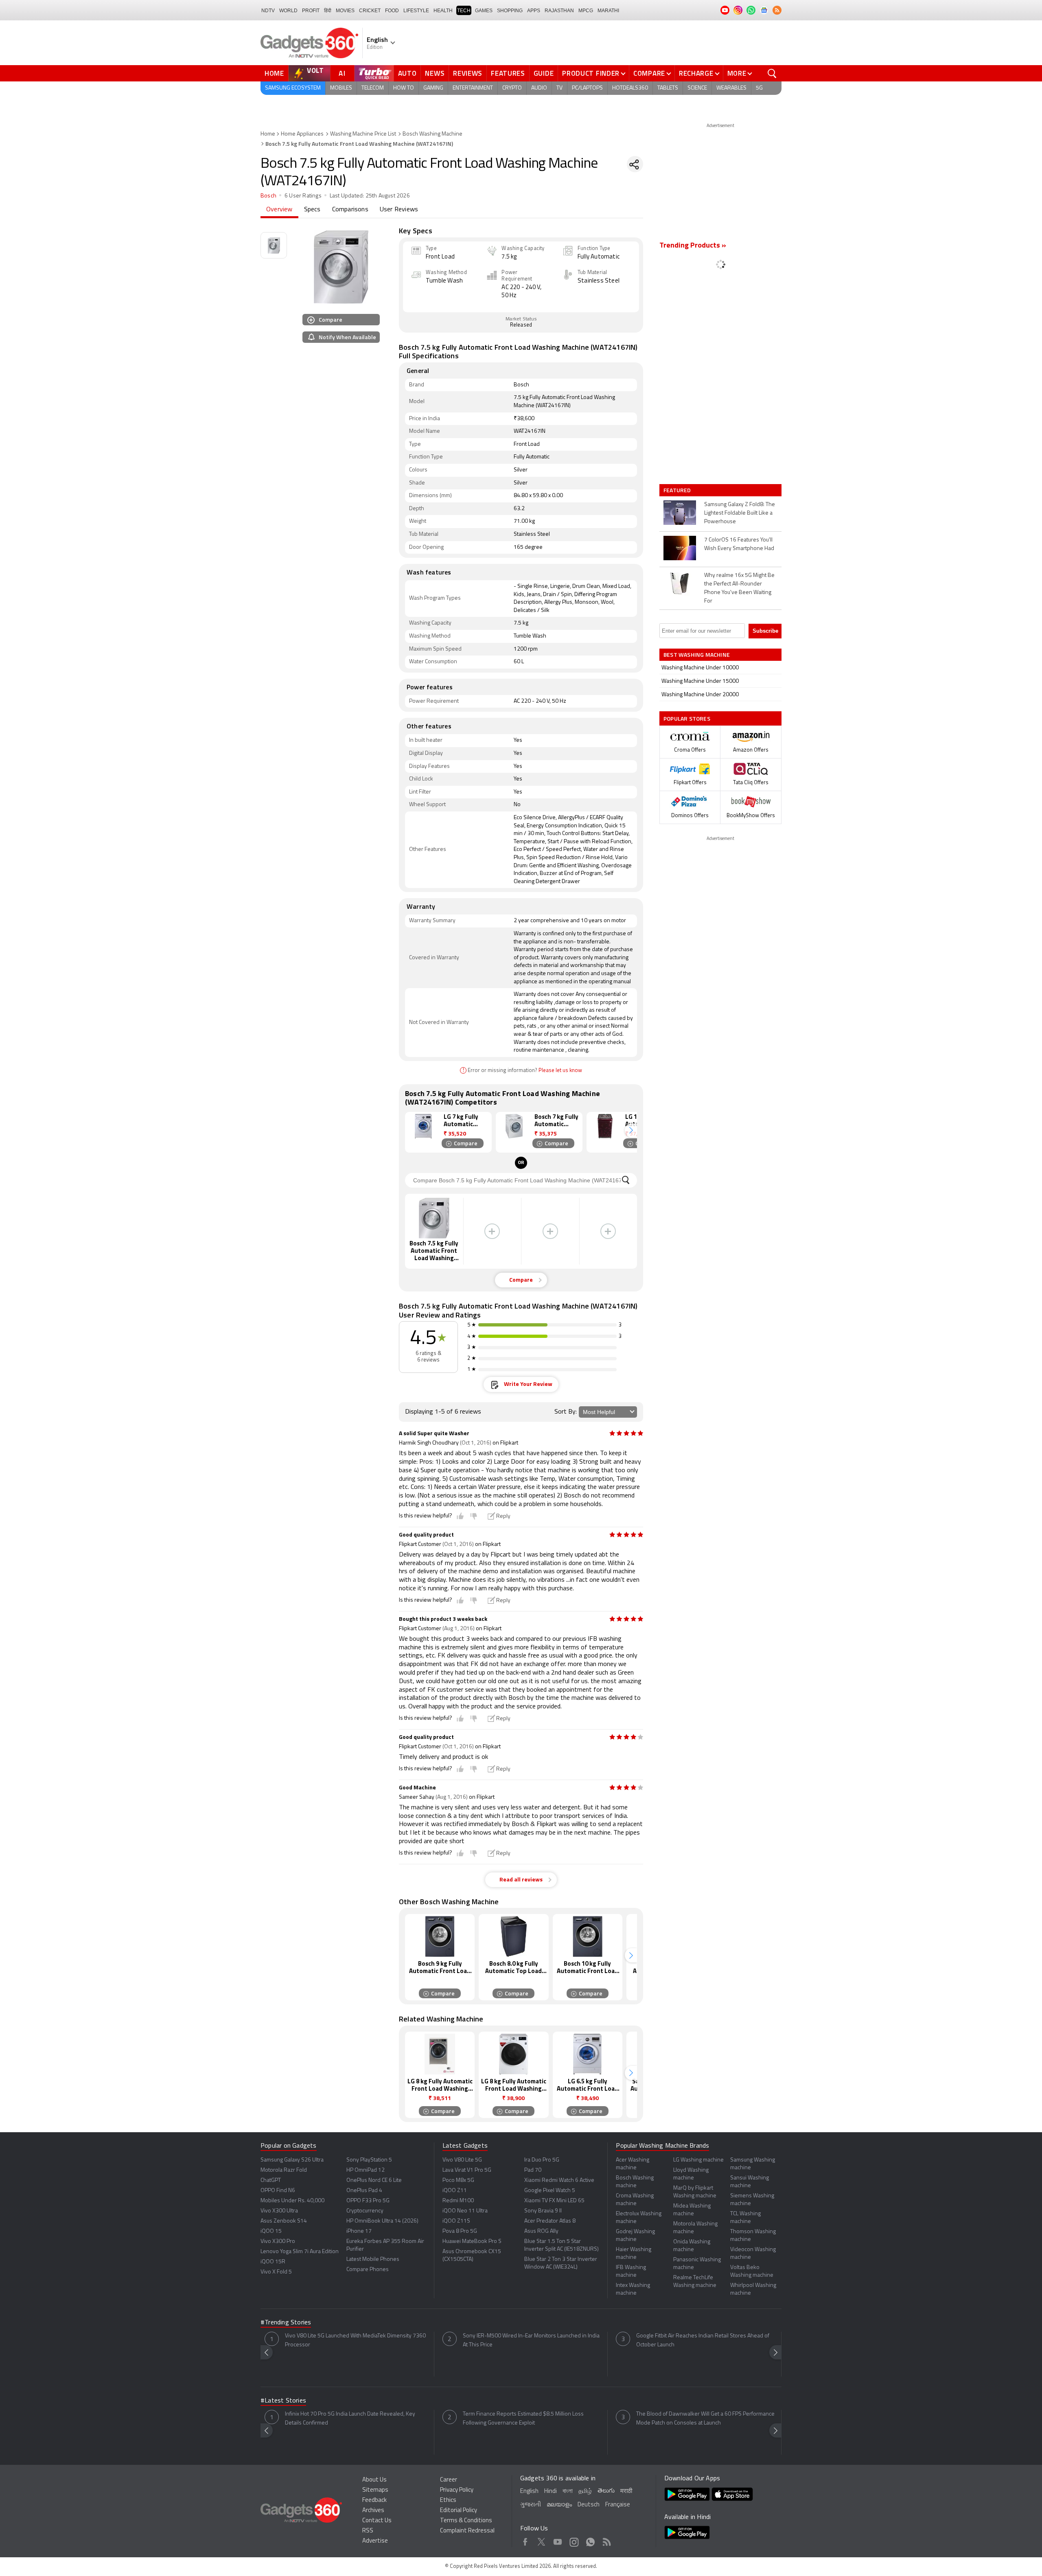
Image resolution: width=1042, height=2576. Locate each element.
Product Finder (591, 73)
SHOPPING (510, 11)
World (288, 11)
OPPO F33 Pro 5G (368, 2201)
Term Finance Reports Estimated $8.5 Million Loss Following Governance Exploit (523, 2419)
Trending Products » (693, 246)
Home (274, 73)
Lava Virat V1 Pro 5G (467, 2170)
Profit (311, 11)
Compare (649, 73)
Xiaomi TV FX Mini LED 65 (554, 2201)
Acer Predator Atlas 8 (550, 2221)
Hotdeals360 (630, 88)
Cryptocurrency (365, 2211)
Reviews (468, 73)
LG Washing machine (698, 2160)
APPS (534, 11)
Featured (678, 490)
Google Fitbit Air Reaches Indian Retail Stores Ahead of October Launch (703, 2340)
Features (508, 73)
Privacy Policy (457, 2490)
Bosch (268, 196)
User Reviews (399, 210)
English (529, 2492)
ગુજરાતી (531, 2505)
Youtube (558, 2541)
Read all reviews (521, 1880)
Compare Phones (368, 2270)
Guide (544, 73)
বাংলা (568, 2492)
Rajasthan (559, 11)
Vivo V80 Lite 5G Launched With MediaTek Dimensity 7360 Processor (355, 2340)
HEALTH (443, 11)
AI (342, 73)
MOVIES (345, 11)
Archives (373, 2511)
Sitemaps (375, 2490)
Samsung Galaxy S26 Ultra (292, 2160)
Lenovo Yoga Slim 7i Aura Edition (300, 2252)
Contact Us (377, 2521)
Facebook (525, 2541)
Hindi (551, 2492)
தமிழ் (585, 2492)
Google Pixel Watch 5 (550, 2191)
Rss (607, 2541)
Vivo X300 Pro (278, 2242)
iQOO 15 (271, 2231)
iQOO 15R (273, 2262)
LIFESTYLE (416, 11)
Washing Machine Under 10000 (700, 668)
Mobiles (341, 88)
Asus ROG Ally (541, 2231)
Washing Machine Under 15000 (700, 681)
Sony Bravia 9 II (543, 2211)
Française (618, 2505)
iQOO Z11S (456, 2221)
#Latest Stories (283, 2401)
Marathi (608, 11)
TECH (464, 11)
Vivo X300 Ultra (279, 2211)
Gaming (433, 88)
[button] (631, 1130)
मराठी (626, 2492)
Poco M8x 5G (458, 2180)
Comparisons (350, 210)
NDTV (268, 11)
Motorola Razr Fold (284, 2170)
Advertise (375, 2541)
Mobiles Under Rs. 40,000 (292, 2201)
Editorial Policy (459, 2511)
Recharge (696, 73)
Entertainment (473, 88)
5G (759, 88)
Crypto (512, 88)
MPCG (586, 11)
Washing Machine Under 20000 (700, 695)
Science (697, 88)
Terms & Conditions (466, 2521)
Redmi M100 (458, 2201)
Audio (539, 88)
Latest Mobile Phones (373, 2259)
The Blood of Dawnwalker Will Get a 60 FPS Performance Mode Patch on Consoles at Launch (705, 2419)
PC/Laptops (587, 88)
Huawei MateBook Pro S (472, 2242)
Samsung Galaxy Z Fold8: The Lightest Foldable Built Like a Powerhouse (740, 513)
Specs (312, 210)
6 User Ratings (303, 196)
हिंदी (328, 11)
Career (449, 2480)
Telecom (373, 88)
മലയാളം (559, 2505)
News (435, 73)
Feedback (374, 2500)
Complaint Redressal (467, 2531)
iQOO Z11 (455, 2191)
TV (559, 88)
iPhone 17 (359, 2231)
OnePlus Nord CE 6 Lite (374, 2180)
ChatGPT (271, 2180)
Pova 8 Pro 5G (460, 2231)
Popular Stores (687, 718)
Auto (407, 73)
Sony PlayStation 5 (369, 2160)
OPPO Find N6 (278, 2191)
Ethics (448, 2500)
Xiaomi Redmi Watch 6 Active (559, 2180)
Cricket (370, 11)
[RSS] (777, 10)
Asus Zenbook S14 (284, 2221)
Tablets (668, 88)
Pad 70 (533, 2170)
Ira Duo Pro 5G (542, 2160)
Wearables (731, 88)
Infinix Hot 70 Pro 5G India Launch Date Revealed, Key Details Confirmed (350, 2419)
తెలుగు (606, 2491)
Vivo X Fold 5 (276, 2272)
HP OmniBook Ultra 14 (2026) (382, 2221)
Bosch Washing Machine (432, 134)
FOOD (392, 11)
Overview (279, 210)
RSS (368, 2531)
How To (404, 88)
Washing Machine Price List (363, 134)
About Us (374, 2480)
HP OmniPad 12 (366, 2170)
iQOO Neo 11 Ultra (465, 2211)
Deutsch (589, 2505)
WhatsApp (590, 2541)
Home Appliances (302, 134)
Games (484, 11)
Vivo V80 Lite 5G (462, 2160)
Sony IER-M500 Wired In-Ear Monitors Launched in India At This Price (531, 2340)
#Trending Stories (286, 2323)
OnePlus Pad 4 (364, 2191)
